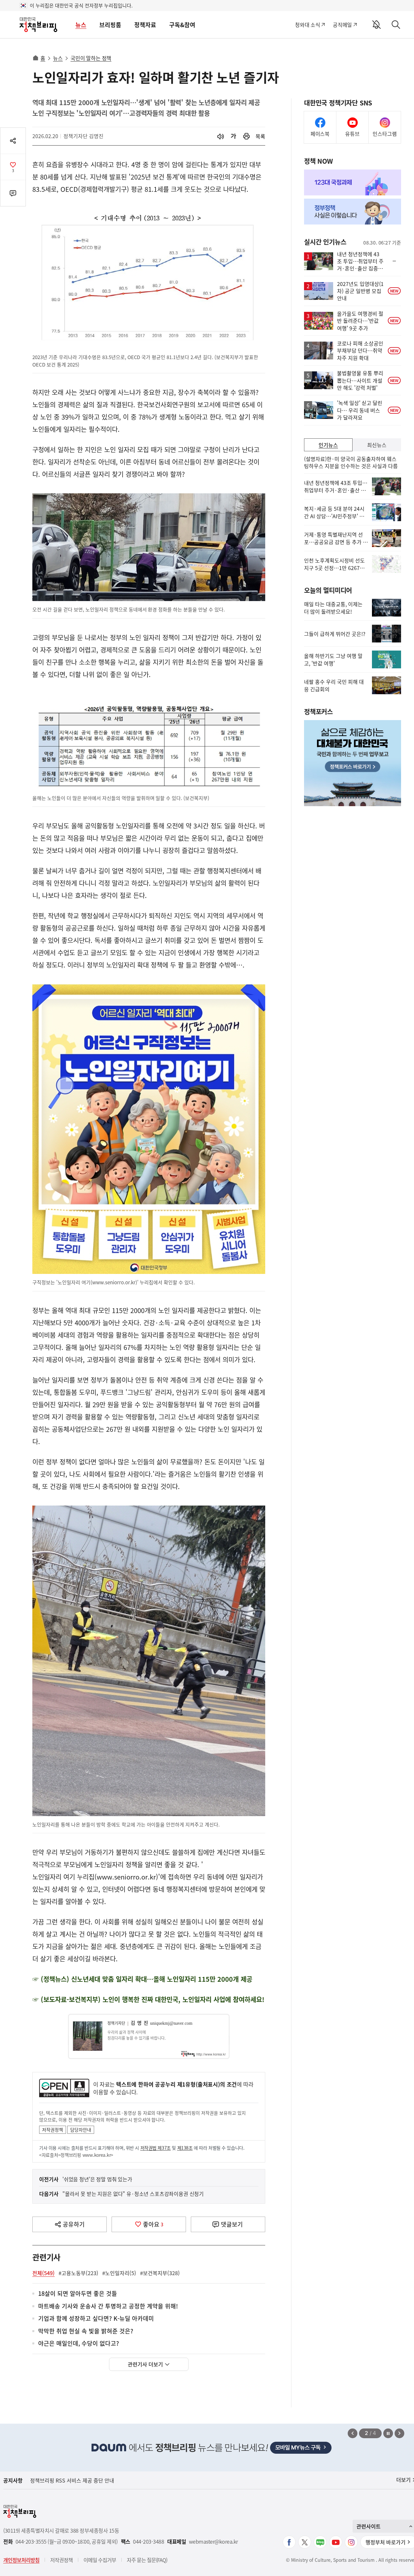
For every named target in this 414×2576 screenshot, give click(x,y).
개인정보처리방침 (21, 2560)
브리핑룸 (110, 25)
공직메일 (342, 25)
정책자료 (145, 25)
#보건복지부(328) (160, 2273)
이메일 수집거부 (100, 2560)
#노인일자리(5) (119, 2273)
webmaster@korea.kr (213, 2542)
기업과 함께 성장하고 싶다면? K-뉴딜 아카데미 (96, 2319)
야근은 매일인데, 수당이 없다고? (79, 2344)
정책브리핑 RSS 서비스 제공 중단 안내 (72, 2480)
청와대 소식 (307, 25)
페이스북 (320, 134)
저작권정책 (53, 2130)
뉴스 (81, 25)
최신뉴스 (377, 445)
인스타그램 (385, 134)
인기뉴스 (328, 445)
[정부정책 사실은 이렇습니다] (353, 212)
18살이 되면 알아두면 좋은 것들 (78, 2294)
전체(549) (44, 2273)
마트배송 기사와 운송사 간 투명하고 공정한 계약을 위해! (108, 2306)
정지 (388, 2433)
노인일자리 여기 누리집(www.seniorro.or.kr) (95, 1877)
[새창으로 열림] (246, 136)
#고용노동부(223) (78, 2273)
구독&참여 (182, 25)
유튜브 (352, 134)
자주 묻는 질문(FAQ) (147, 2560)
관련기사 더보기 (145, 2364)
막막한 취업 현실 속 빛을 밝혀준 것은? (86, 2331)
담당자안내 (81, 2130)
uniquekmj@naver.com (171, 2023)
